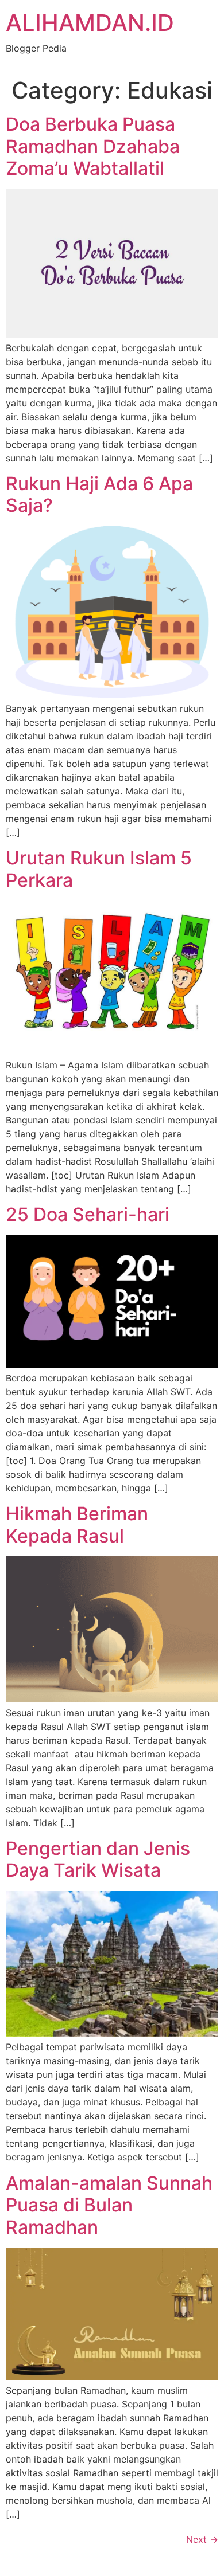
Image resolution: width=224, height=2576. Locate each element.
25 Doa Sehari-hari (88, 1214)
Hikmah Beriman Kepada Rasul (77, 1524)
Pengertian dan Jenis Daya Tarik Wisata (98, 1859)
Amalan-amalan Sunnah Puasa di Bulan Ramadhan (109, 2205)
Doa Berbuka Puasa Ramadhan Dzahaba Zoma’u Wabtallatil (93, 146)
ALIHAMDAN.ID (90, 23)
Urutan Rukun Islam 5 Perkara (99, 869)
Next (202, 2539)
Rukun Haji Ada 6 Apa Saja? (99, 494)
